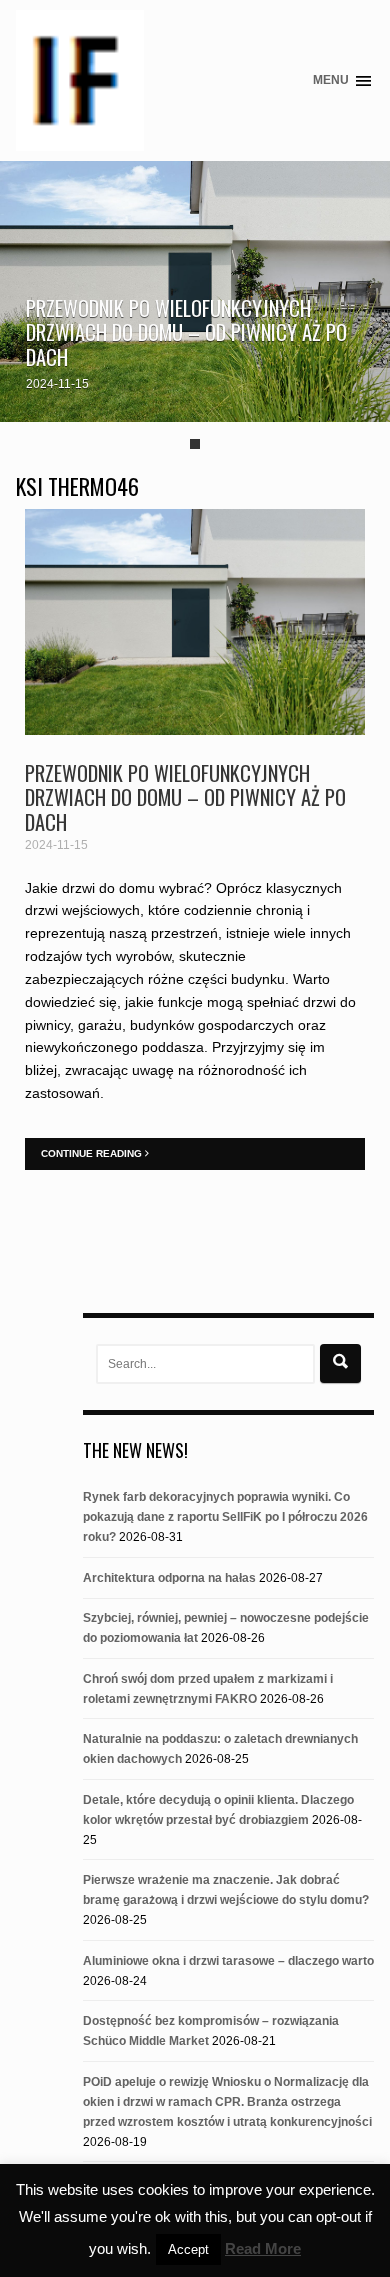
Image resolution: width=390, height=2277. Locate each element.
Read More (263, 2248)
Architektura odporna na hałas (169, 1578)
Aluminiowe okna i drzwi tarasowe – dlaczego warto (228, 1961)
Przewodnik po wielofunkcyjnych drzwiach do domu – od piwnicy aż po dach (186, 332)
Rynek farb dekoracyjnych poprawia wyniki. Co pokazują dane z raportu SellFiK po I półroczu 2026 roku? (225, 1517)
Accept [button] (188, 2249)
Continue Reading (93, 1153)
